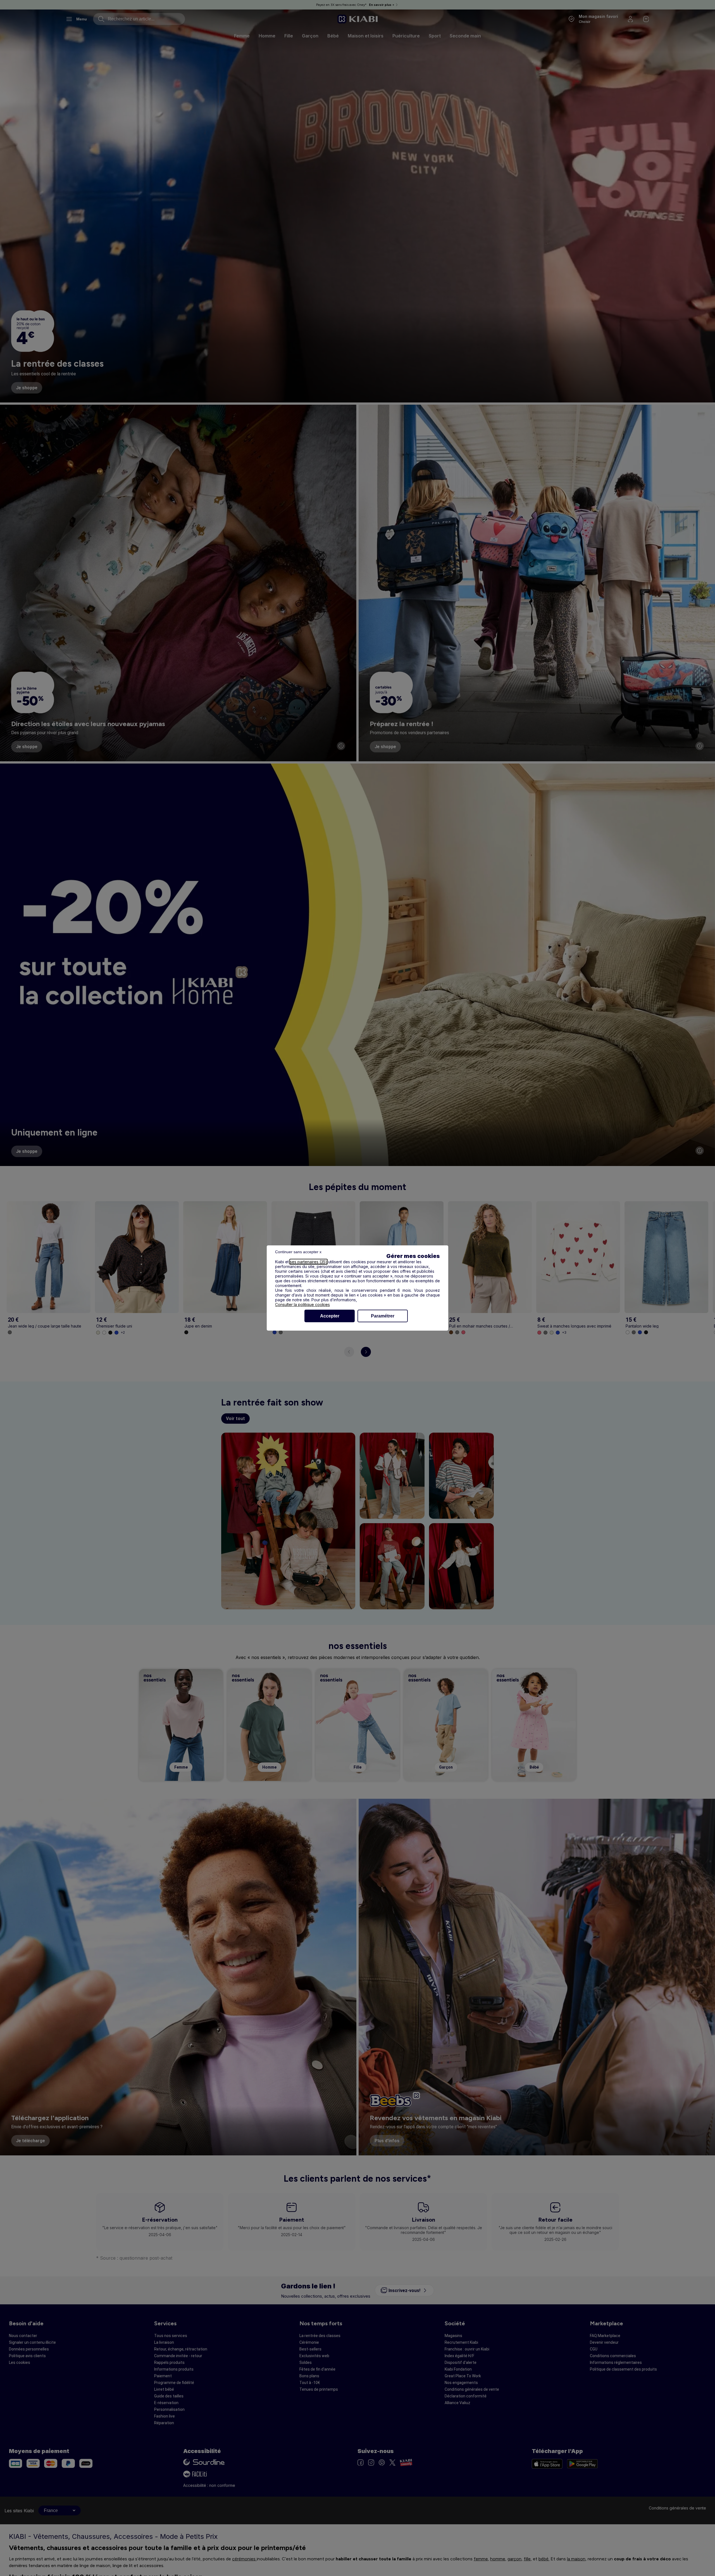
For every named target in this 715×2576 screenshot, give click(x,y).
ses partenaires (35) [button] (308, 1262)
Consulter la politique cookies (302, 1304)
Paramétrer (383, 1316)
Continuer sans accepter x (298, 1252)
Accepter (330, 1316)
